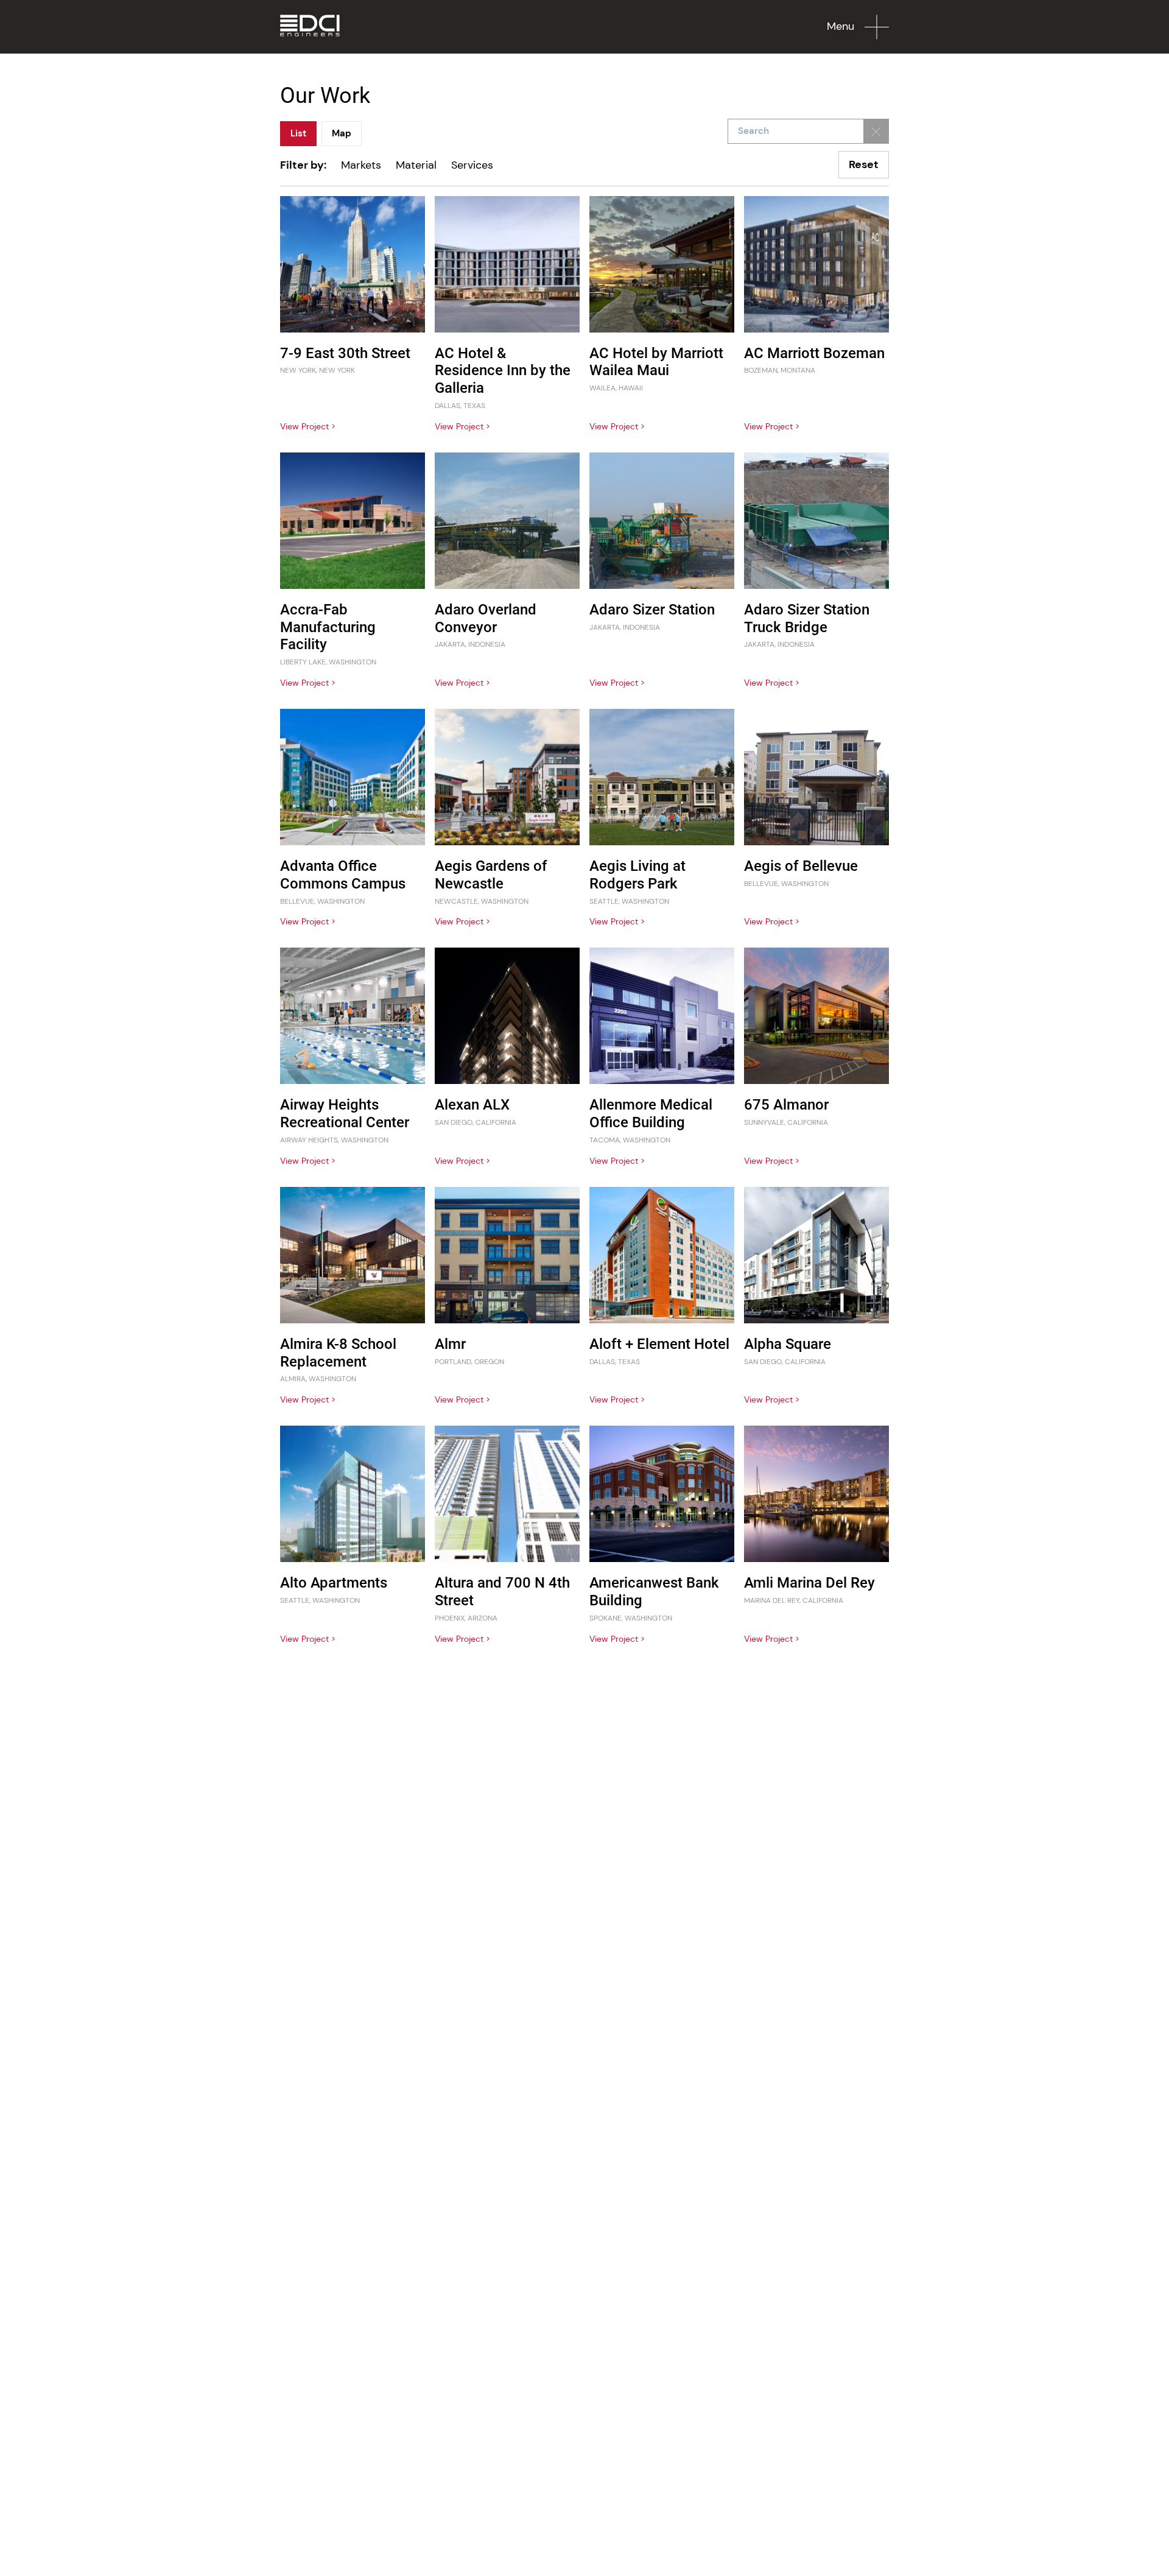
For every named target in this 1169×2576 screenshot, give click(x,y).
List (298, 133)
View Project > (308, 426)
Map (342, 133)
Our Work (325, 96)
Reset (864, 164)
